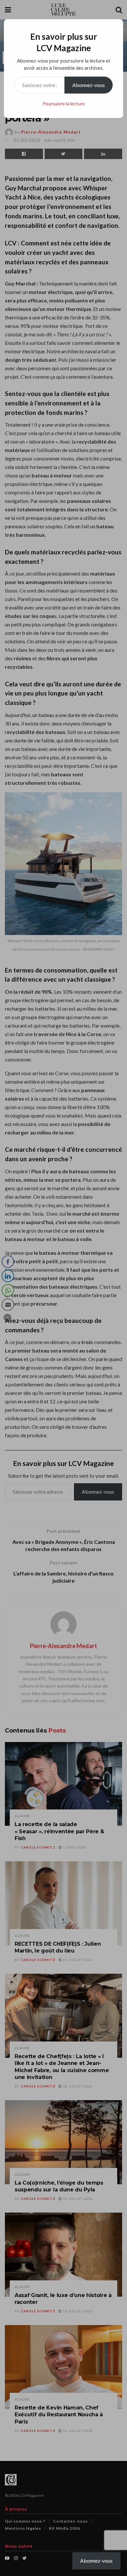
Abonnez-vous (89, 85)
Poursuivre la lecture (64, 103)
